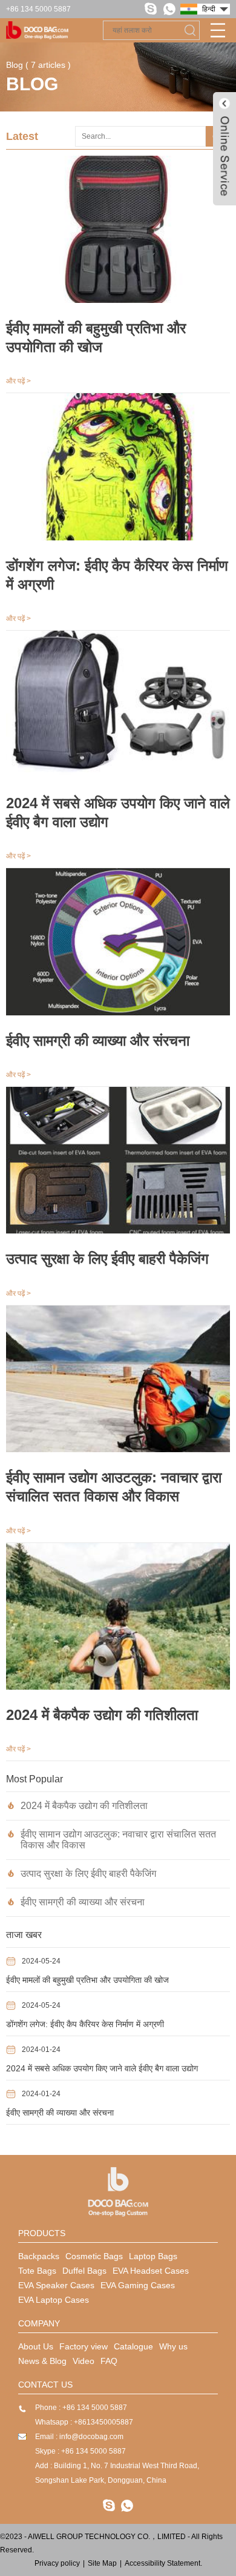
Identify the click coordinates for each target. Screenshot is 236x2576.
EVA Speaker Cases (56, 2285)
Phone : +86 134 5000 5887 (81, 2408)
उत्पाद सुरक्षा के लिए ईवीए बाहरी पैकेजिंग (88, 1874)
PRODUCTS (42, 2233)
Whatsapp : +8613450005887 (84, 2422)
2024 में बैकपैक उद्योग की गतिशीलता (84, 1806)
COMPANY (39, 2323)
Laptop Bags (153, 2256)
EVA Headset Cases (151, 2271)
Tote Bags (37, 2271)
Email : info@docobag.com (79, 2437)
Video (84, 2361)
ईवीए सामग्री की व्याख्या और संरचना (83, 1902)
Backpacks (39, 2256)
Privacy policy (57, 2563)
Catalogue (133, 2346)
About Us (36, 2346)
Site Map (102, 2563)
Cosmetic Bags (94, 2256)
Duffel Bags (84, 2271)
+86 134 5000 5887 (38, 9)
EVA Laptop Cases (54, 2300)
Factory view (84, 2346)
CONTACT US (45, 2385)
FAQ (109, 2361)
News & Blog (42, 2361)
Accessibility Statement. (163, 2563)
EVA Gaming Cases (138, 2285)
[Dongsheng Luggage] (118, 2192)
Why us (173, 2346)
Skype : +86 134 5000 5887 (80, 2451)
